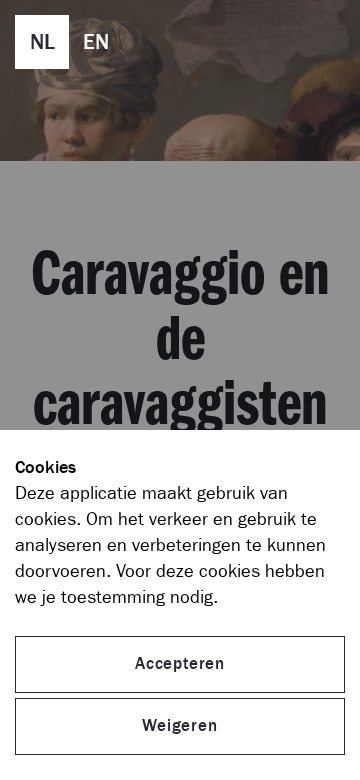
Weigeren (179, 726)
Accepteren (180, 664)
